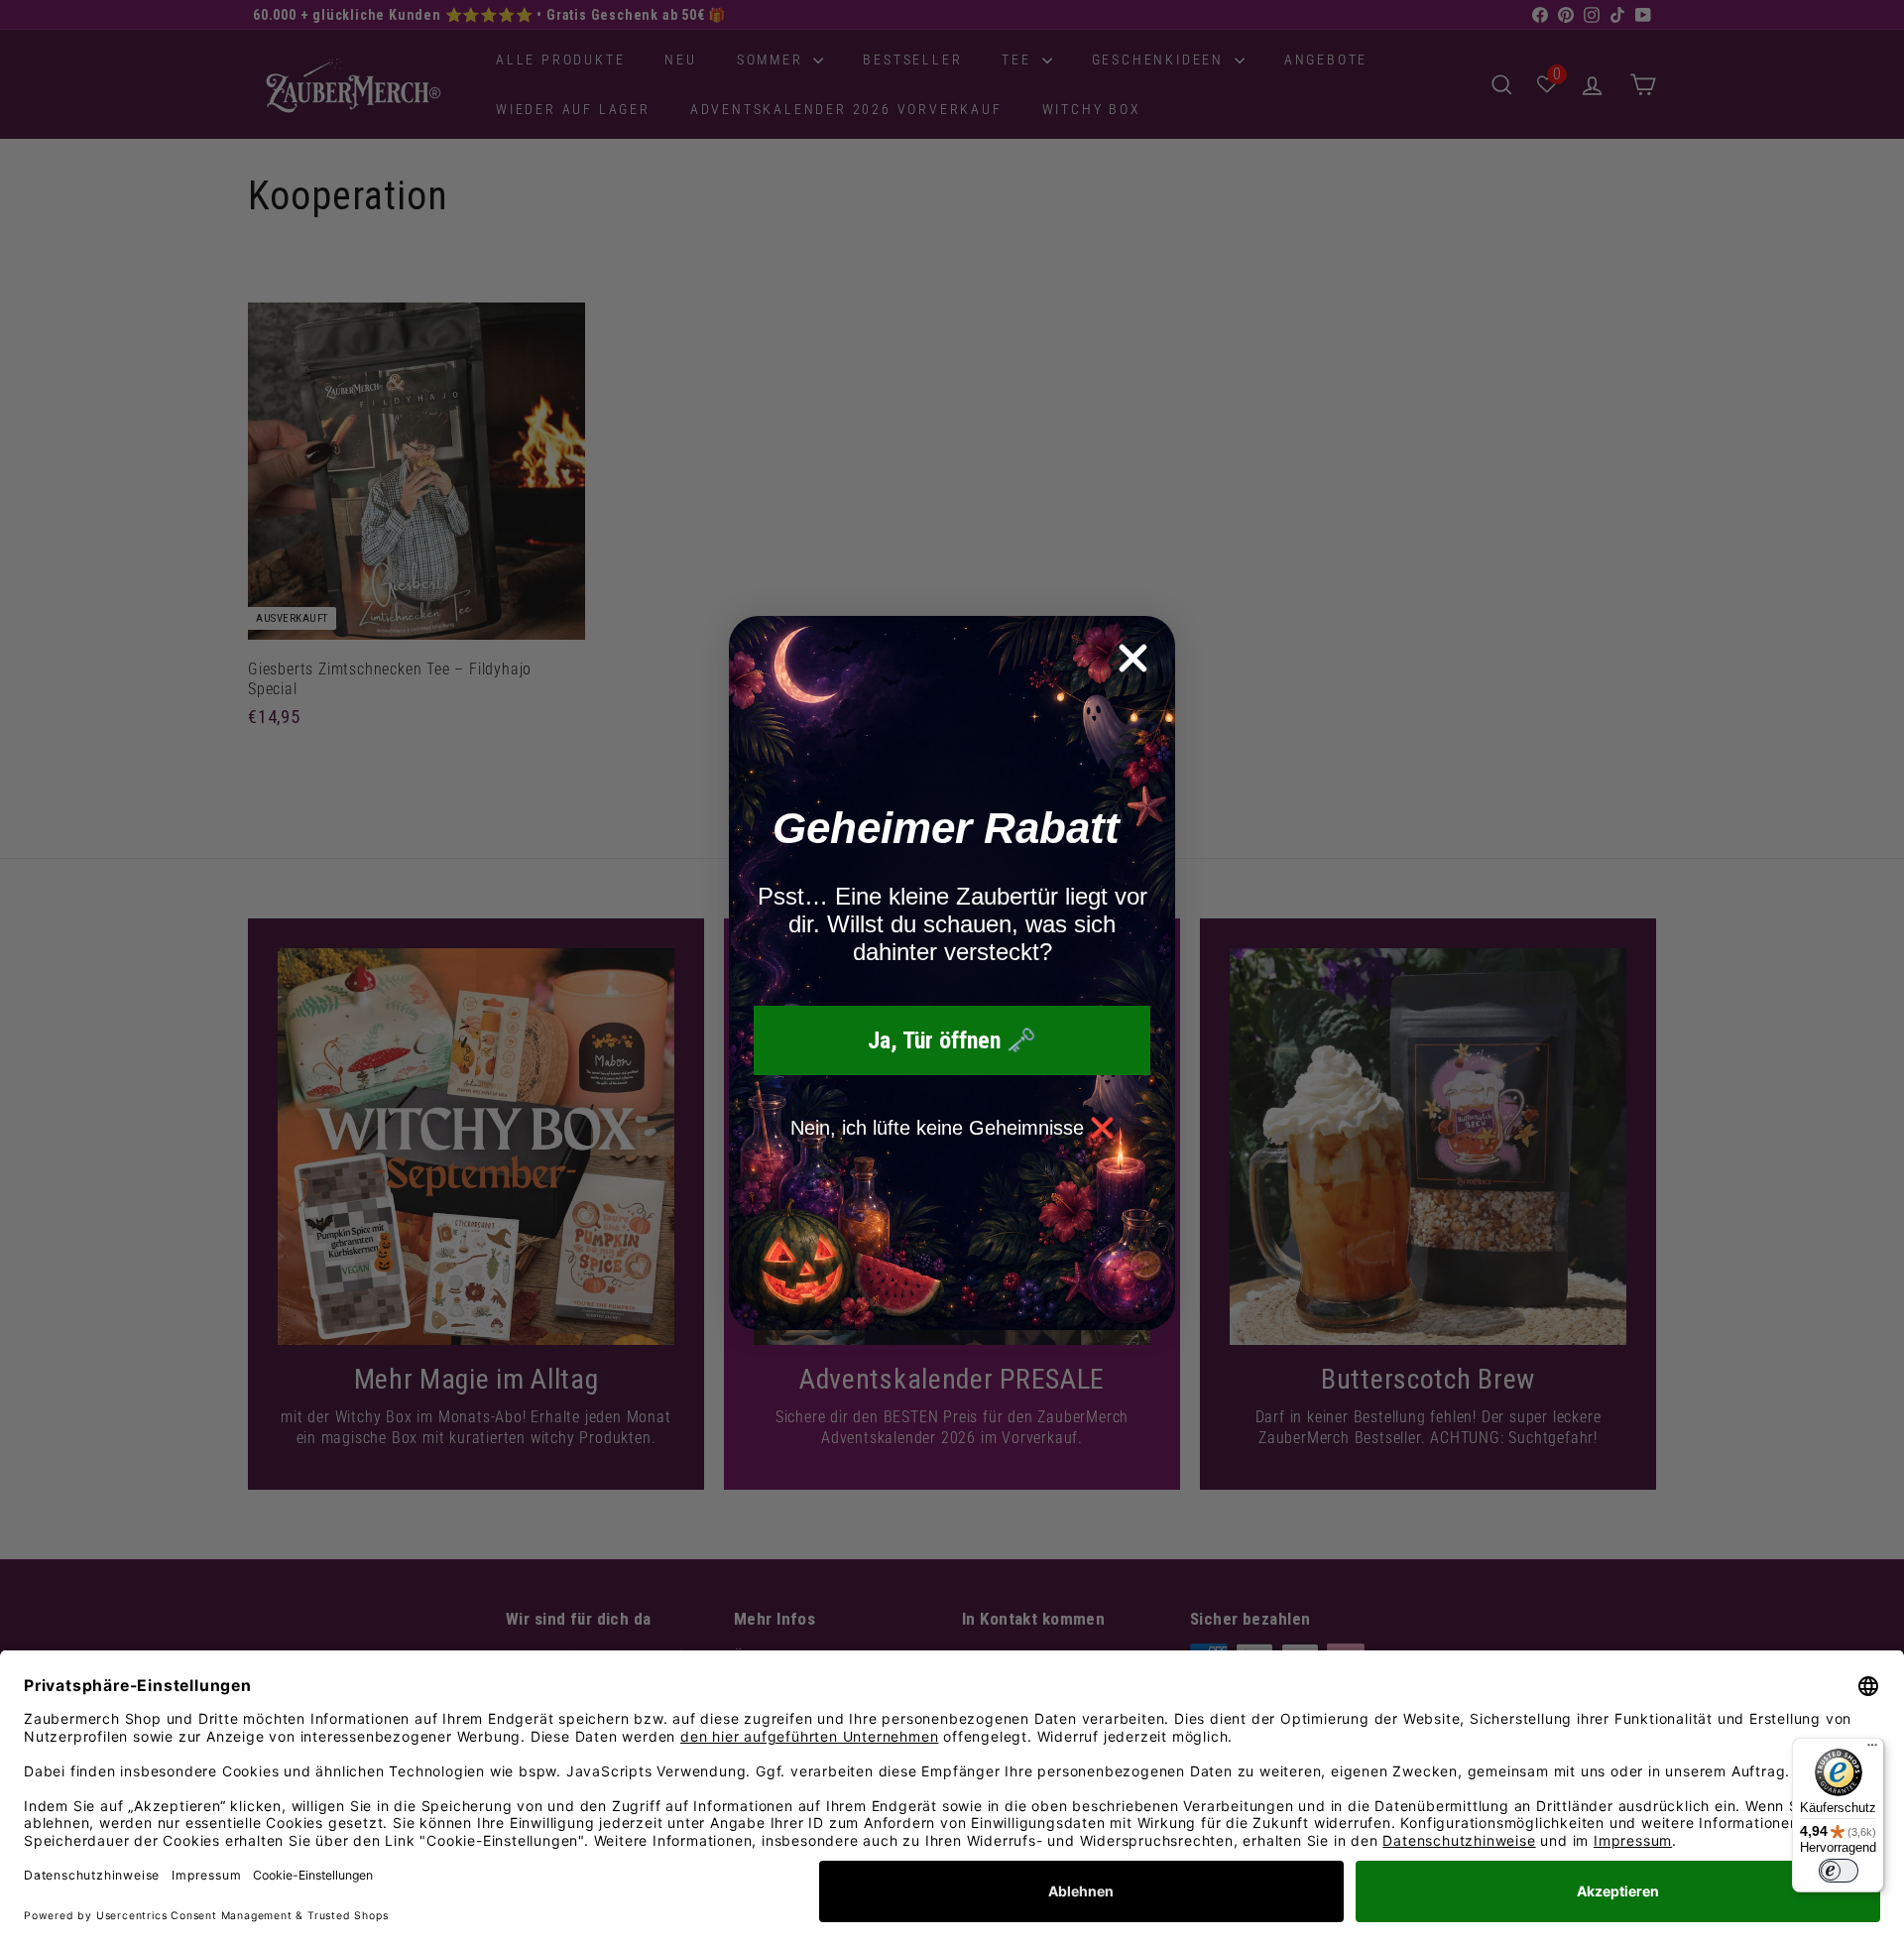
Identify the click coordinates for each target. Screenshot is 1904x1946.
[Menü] (1872, 1750)
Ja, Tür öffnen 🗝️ (952, 1040)
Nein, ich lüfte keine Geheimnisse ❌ (952, 1128)
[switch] (1839, 1871)
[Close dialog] (1133, 658)
